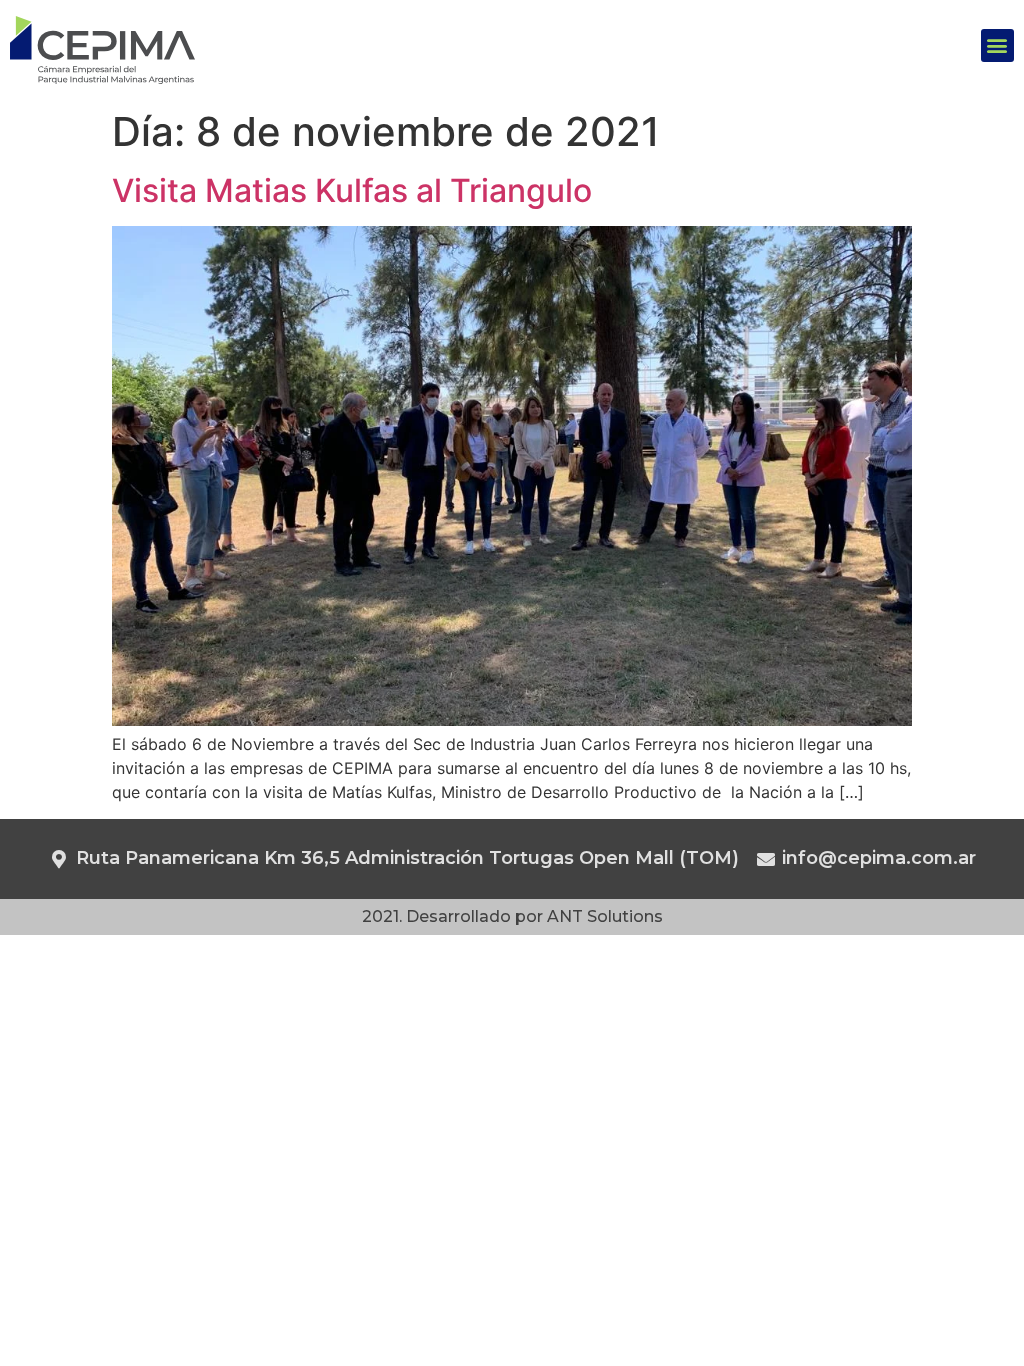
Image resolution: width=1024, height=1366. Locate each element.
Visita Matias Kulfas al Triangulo (352, 190)
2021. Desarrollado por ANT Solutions (512, 916)
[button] (997, 45)
